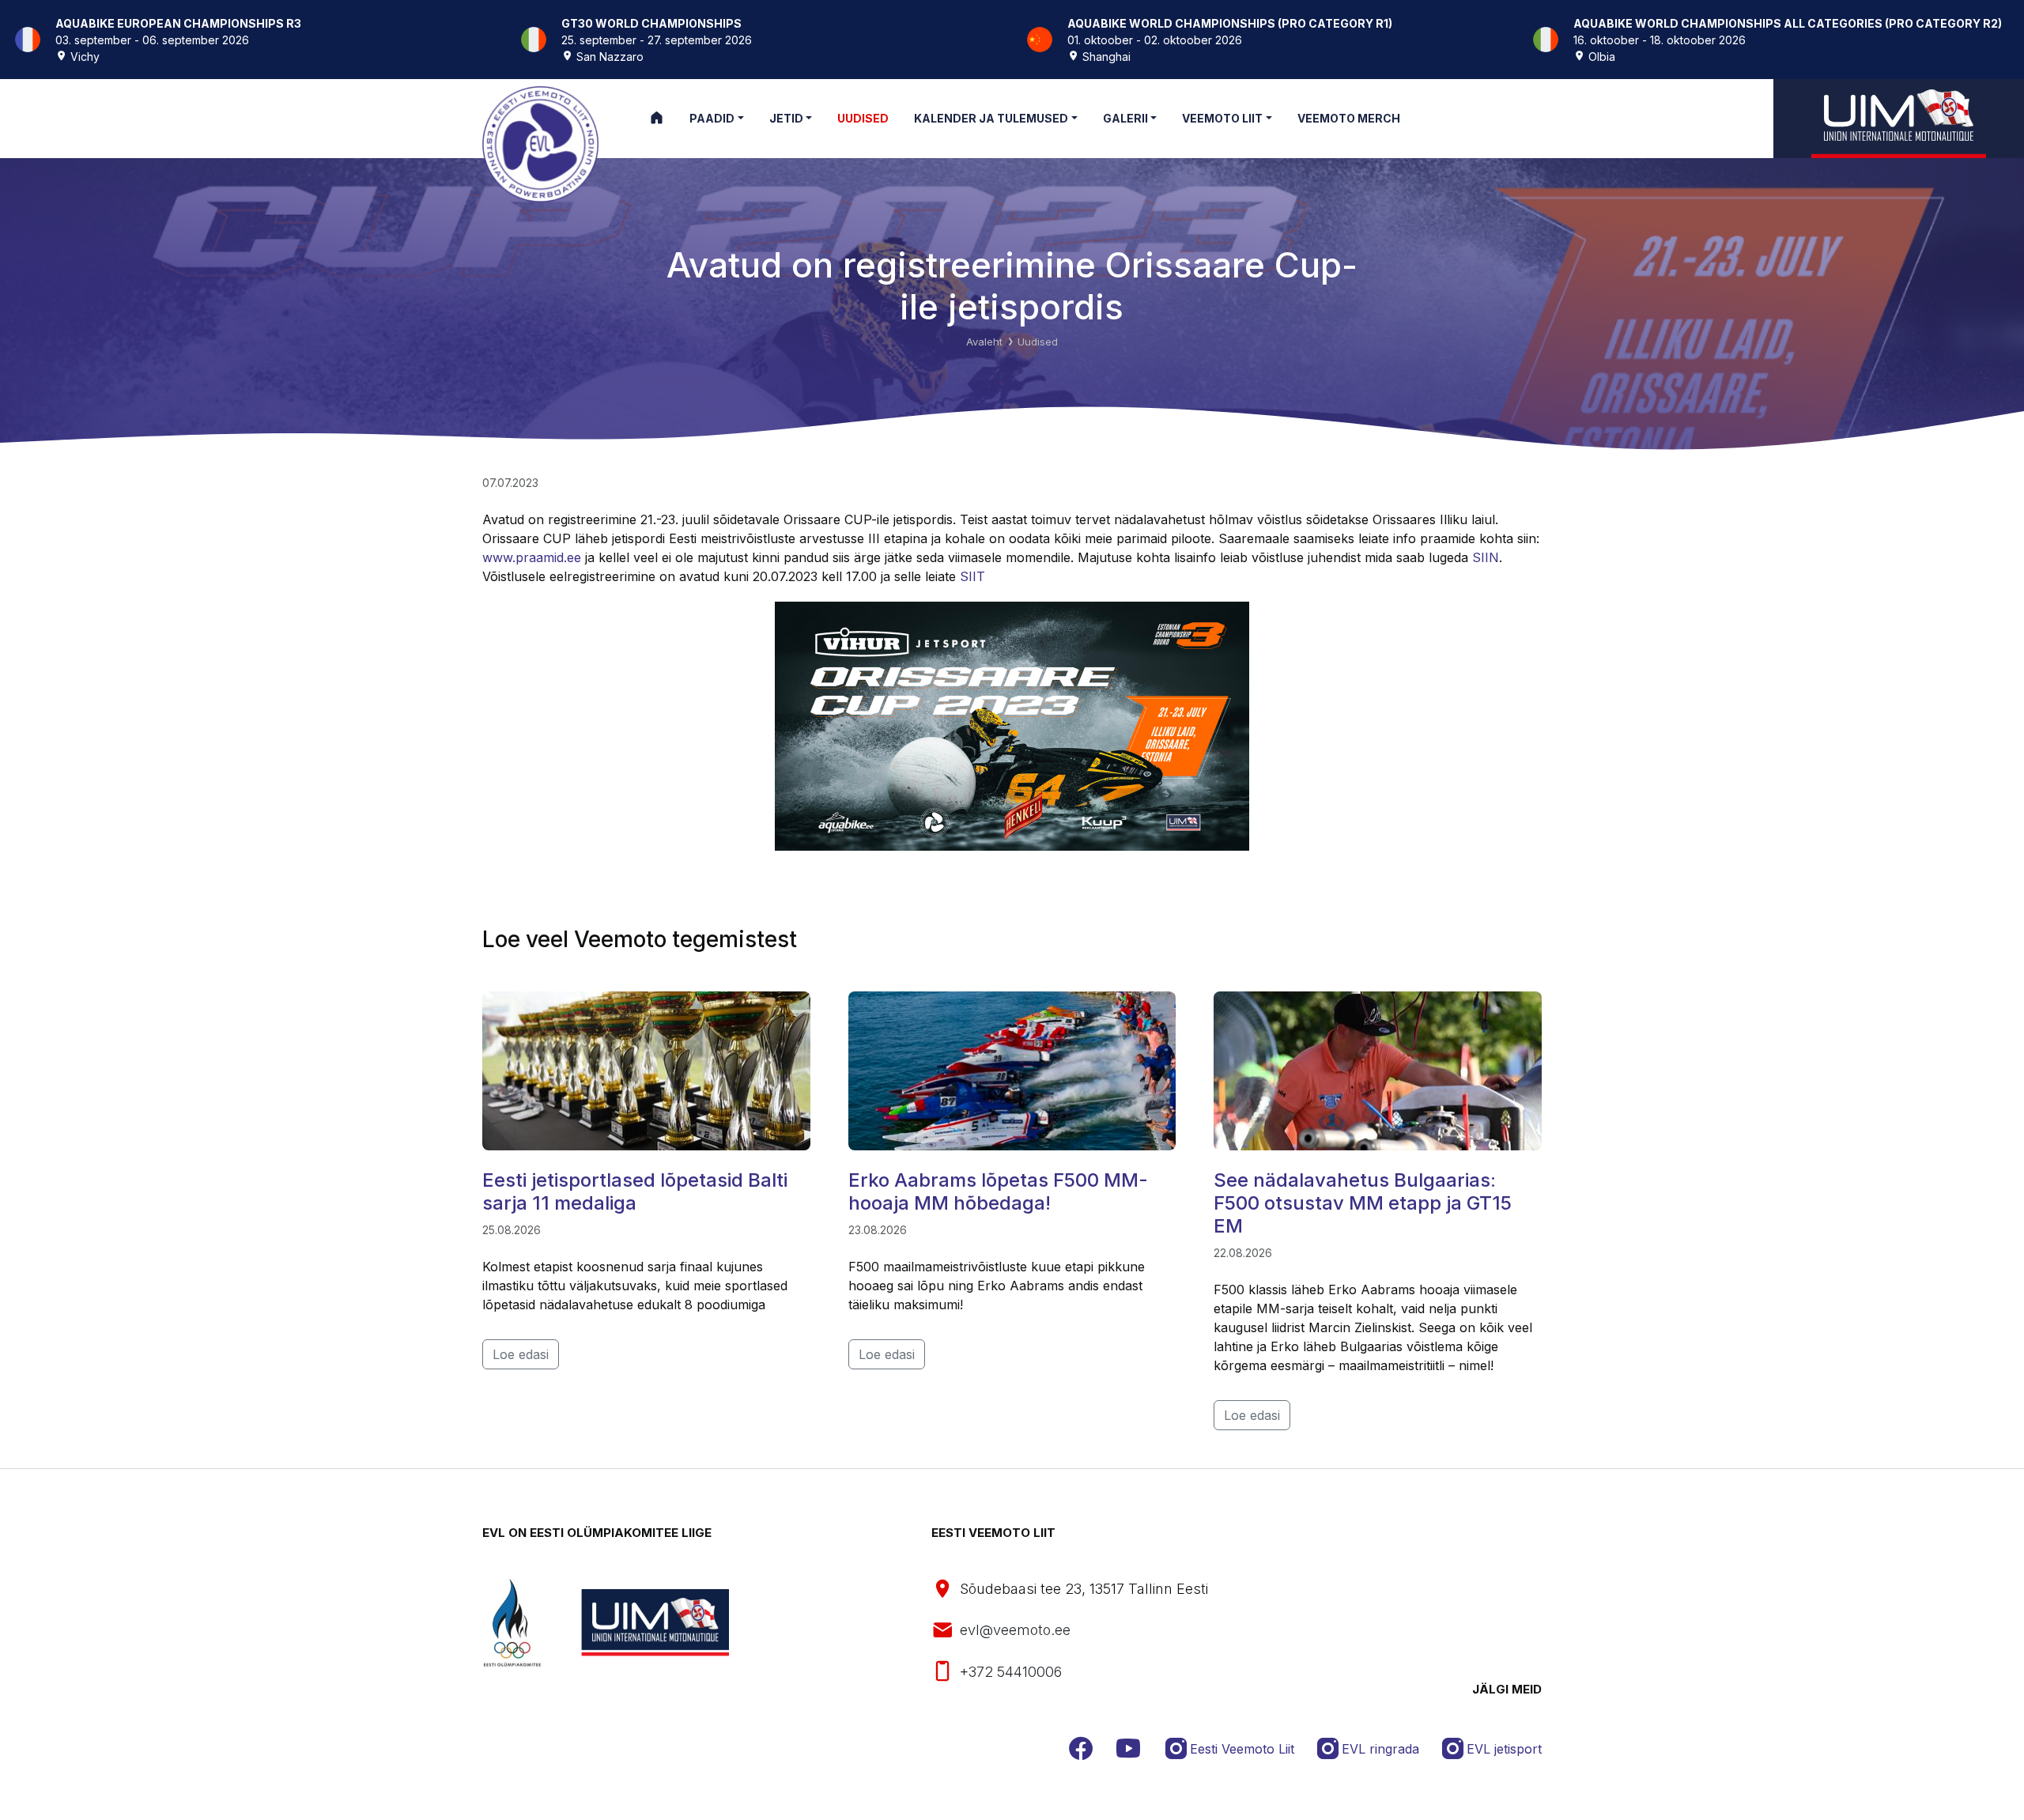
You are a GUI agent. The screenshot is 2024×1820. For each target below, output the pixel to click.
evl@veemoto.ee (1015, 1630)
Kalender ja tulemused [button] (991, 118)
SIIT (972, 576)
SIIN (1486, 557)
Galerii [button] (1125, 118)
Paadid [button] (712, 118)
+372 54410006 (1011, 1672)
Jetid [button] (786, 118)
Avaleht (984, 342)
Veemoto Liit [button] (1222, 118)
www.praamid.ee (532, 557)
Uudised (1038, 342)
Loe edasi (521, 1354)
